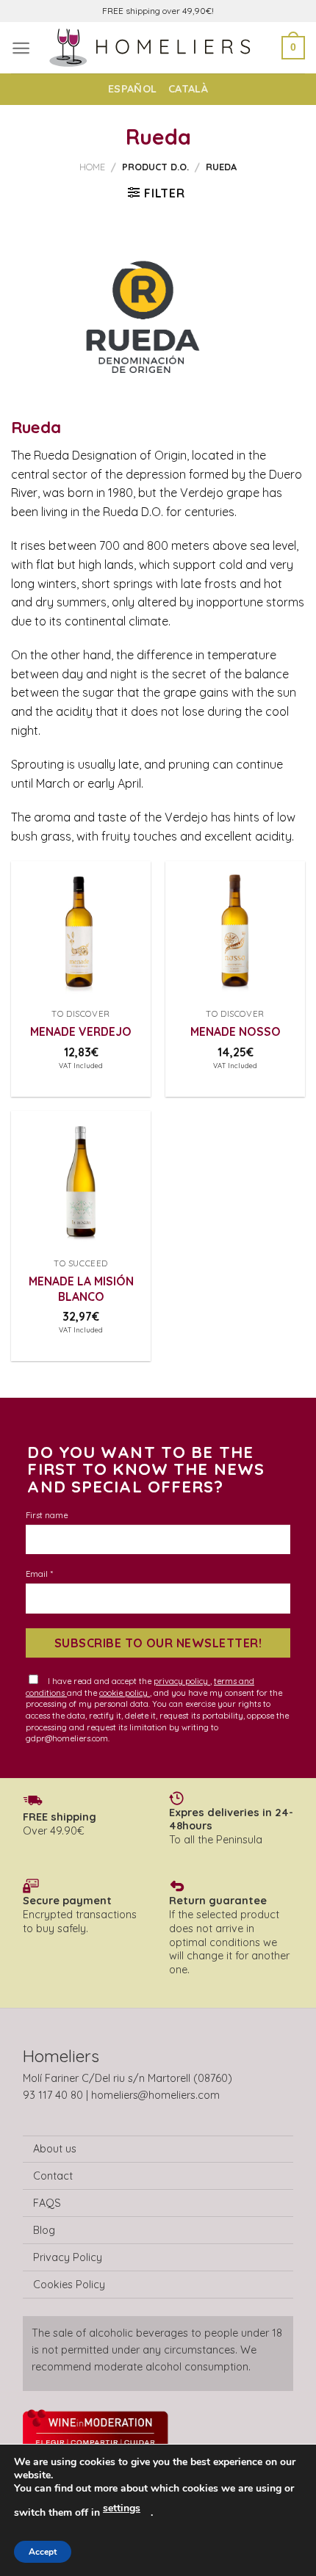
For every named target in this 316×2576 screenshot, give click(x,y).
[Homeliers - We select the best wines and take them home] (158, 47)
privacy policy (182, 1681)
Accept (43, 2552)
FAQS (47, 2203)
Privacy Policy (68, 2257)
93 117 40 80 (53, 2095)
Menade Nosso (236, 1031)
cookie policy (125, 1693)
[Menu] (21, 48)
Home (92, 167)
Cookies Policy (69, 2285)
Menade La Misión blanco (81, 1288)
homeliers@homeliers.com (155, 2095)
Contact (53, 2176)
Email (39, 1574)
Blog (44, 2230)
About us (55, 2149)
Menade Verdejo (81, 1031)
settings (122, 2508)
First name (47, 1515)
